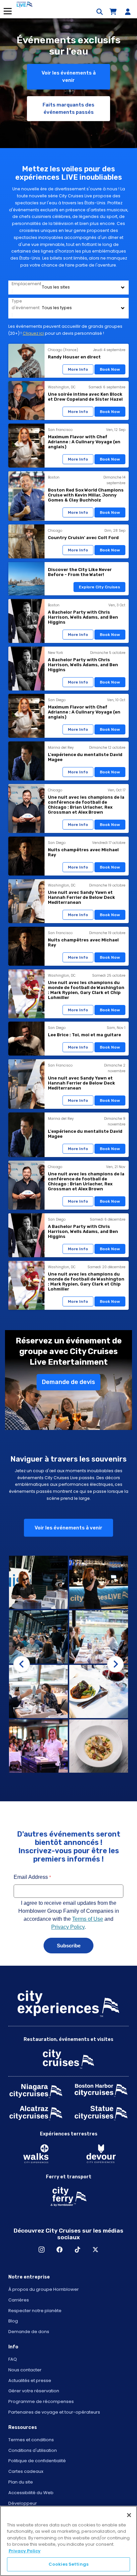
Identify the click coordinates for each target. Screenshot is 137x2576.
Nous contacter (25, 2370)
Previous (22, 1664)
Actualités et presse (30, 2380)
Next (115, 1664)
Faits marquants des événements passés (68, 109)
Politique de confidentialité (37, 2461)
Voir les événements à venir (69, 77)
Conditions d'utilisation (33, 2450)
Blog (13, 2321)
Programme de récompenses (41, 2401)
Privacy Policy (25, 2551)
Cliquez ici (33, 333)
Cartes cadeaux (26, 2471)
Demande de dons (29, 2332)
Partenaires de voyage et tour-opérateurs (54, 2412)
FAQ (13, 2359)
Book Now (110, 369)
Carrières (19, 2300)
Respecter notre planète (35, 2311)
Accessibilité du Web (31, 2493)
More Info (78, 369)
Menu (7, 11)
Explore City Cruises (99, 587)
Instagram (42, 2250)
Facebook (60, 2250)
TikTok (77, 2250)
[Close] (129, 2515)
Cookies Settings (68, 2564)
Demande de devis (68, 1382)
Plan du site (21, 2482)
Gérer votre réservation (34, 2391)
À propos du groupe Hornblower (44, 2289)
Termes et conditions (31, 2440)
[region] (68, 2541)
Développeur (23, 2503)
